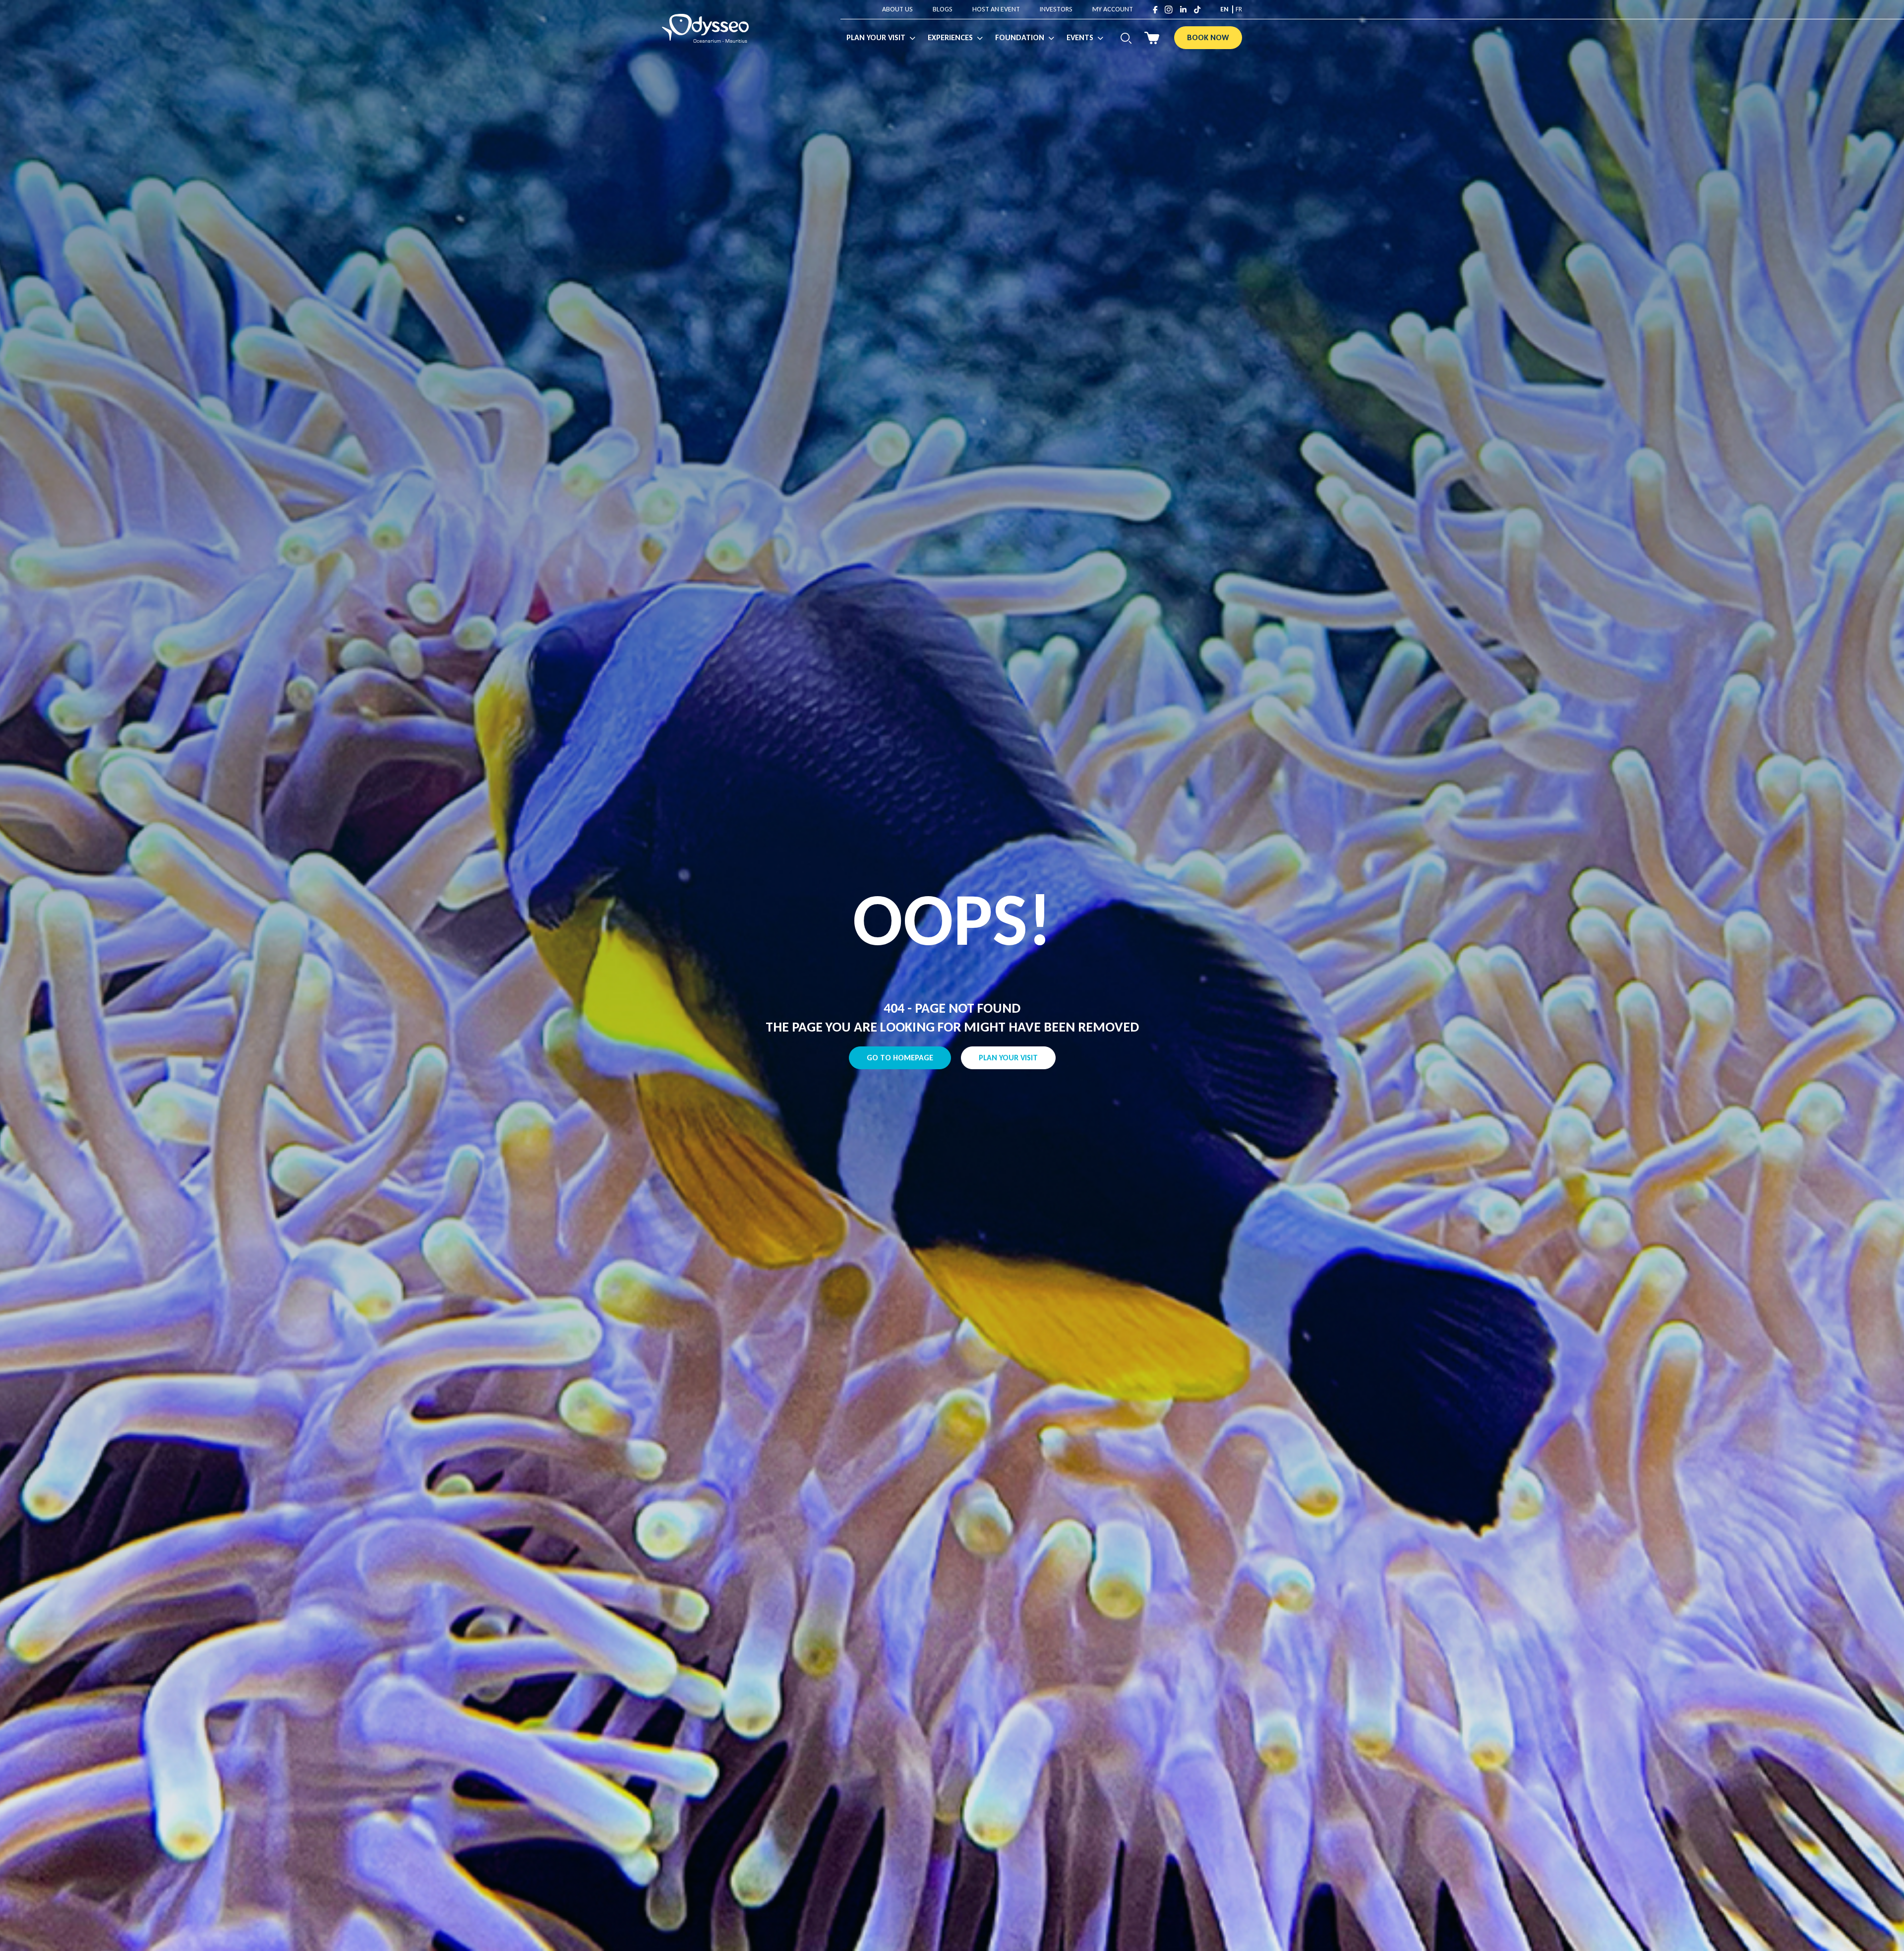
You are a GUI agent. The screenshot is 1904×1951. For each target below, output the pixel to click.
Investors (1056, 9)
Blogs (943, 9)
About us (897, 9)
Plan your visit (1008, 1058)
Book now (1208, 37)
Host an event (996, 9)
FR (1239, 9)
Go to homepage (900, 1058)
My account (1113, 9)
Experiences (950, 37)
